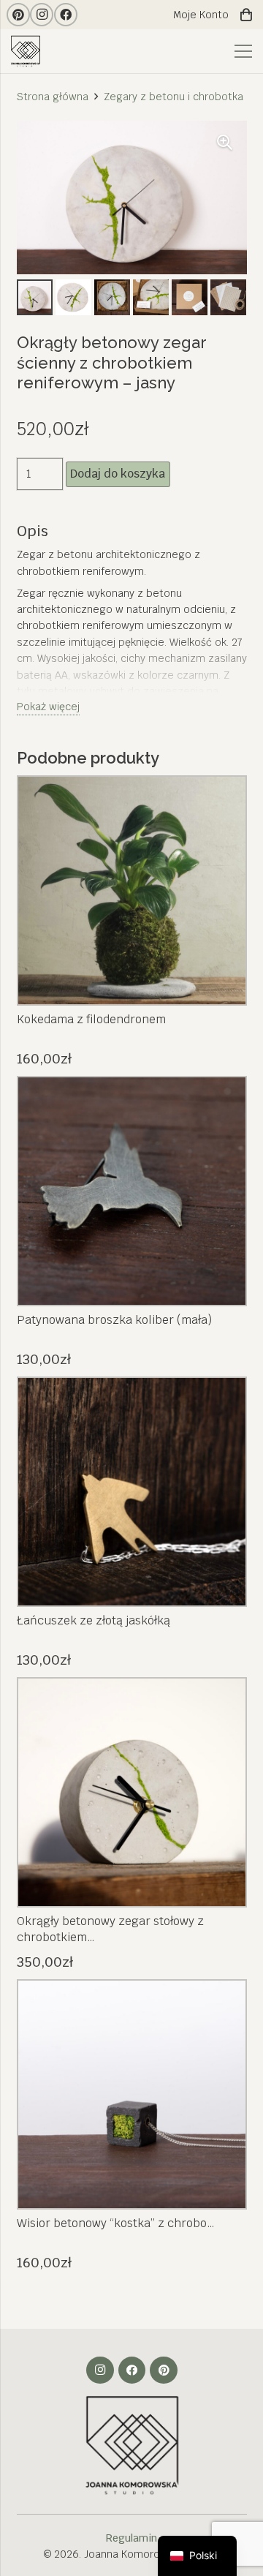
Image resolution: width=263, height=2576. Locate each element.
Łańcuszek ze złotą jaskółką (94, 1620)
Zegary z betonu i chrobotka (174, 97)
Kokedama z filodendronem (91, 1019)
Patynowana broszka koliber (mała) (114, 1320)
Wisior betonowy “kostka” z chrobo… (116, 2223)
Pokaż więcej (48, 707)
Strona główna (53, 97)
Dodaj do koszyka (118, 474)
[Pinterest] (18, 15)
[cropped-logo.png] (27, 52)
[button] (225, 143)
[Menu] (243, 51)
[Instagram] (42, 15)
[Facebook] (66, 15)
